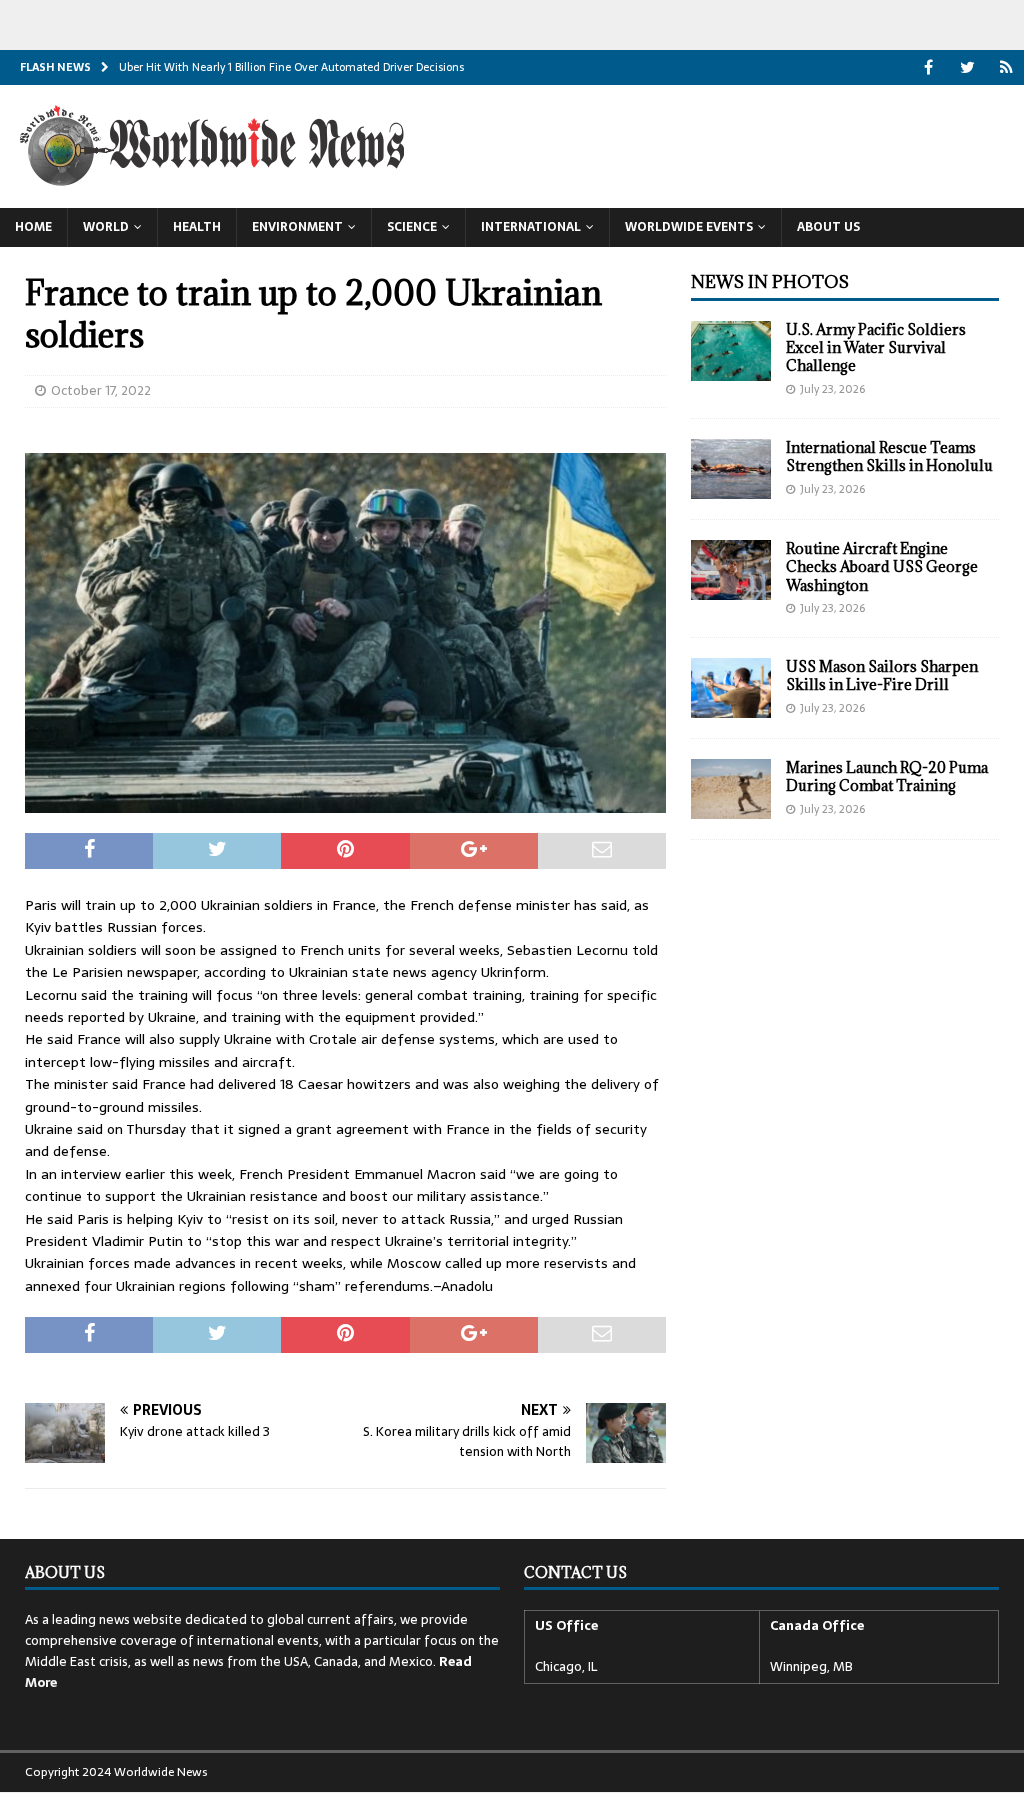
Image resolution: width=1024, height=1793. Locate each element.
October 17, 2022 (101, 390)
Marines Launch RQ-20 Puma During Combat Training (887, 776)
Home (33, 227)
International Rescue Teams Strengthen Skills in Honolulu (889, 456)
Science (412, 227)
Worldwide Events (689, 227)
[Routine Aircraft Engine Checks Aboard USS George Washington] (731, 570)
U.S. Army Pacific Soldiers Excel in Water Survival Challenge (876, 347)
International (531, 227)
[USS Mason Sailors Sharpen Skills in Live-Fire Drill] (731, 688)
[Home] (1006, 67)
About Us (828, 227)
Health (197, 227)
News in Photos (770, 282)
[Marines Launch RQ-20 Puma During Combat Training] (731, 789)
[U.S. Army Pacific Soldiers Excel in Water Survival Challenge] (731, 351)
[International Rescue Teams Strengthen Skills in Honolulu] (731, 469)
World (106, 227)
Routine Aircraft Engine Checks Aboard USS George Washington (882, 566)
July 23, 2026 (832, 389)
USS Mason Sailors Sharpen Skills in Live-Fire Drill (882, 675)
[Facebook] (928, 67)
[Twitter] (967, 67)
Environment (297, 227)
